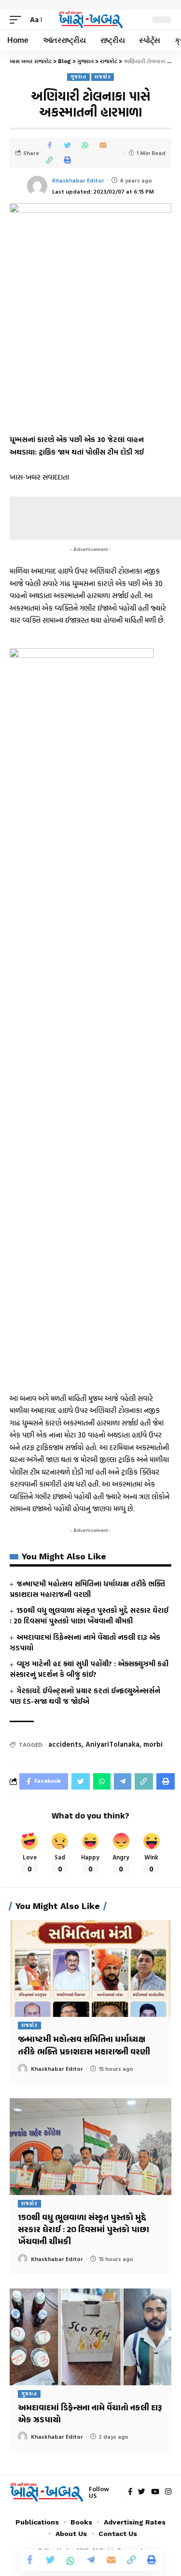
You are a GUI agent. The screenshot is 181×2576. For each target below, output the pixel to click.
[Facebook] (130, 2492)
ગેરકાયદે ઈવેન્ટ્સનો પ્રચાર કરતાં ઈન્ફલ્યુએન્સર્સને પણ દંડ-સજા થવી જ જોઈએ (85, 1696)
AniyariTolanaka (112, 1744)
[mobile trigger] (18, 20)
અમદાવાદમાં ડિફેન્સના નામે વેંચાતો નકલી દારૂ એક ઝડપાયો (85, 1642)
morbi (153, 1744)
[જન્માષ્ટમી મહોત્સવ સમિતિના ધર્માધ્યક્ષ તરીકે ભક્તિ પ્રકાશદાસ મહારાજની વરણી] (90, 1968)
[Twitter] (142, 2492)
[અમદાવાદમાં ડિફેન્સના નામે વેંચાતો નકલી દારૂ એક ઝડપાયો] (90, 2337)
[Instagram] (168, 2492)
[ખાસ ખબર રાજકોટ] (91, 20)
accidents (65, 1744)
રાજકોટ (103, 77)
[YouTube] (155, 2492)
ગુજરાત (78, 77)
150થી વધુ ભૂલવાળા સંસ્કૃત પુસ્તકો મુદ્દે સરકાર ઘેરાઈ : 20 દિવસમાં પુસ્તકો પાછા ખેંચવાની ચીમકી (89, 1615)
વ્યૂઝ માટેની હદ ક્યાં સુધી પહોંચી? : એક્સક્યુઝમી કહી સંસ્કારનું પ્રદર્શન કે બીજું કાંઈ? (89, 1669)
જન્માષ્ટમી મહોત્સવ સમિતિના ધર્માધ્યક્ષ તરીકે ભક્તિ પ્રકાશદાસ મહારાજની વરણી (87, 1589)
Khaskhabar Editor (78, 180)
